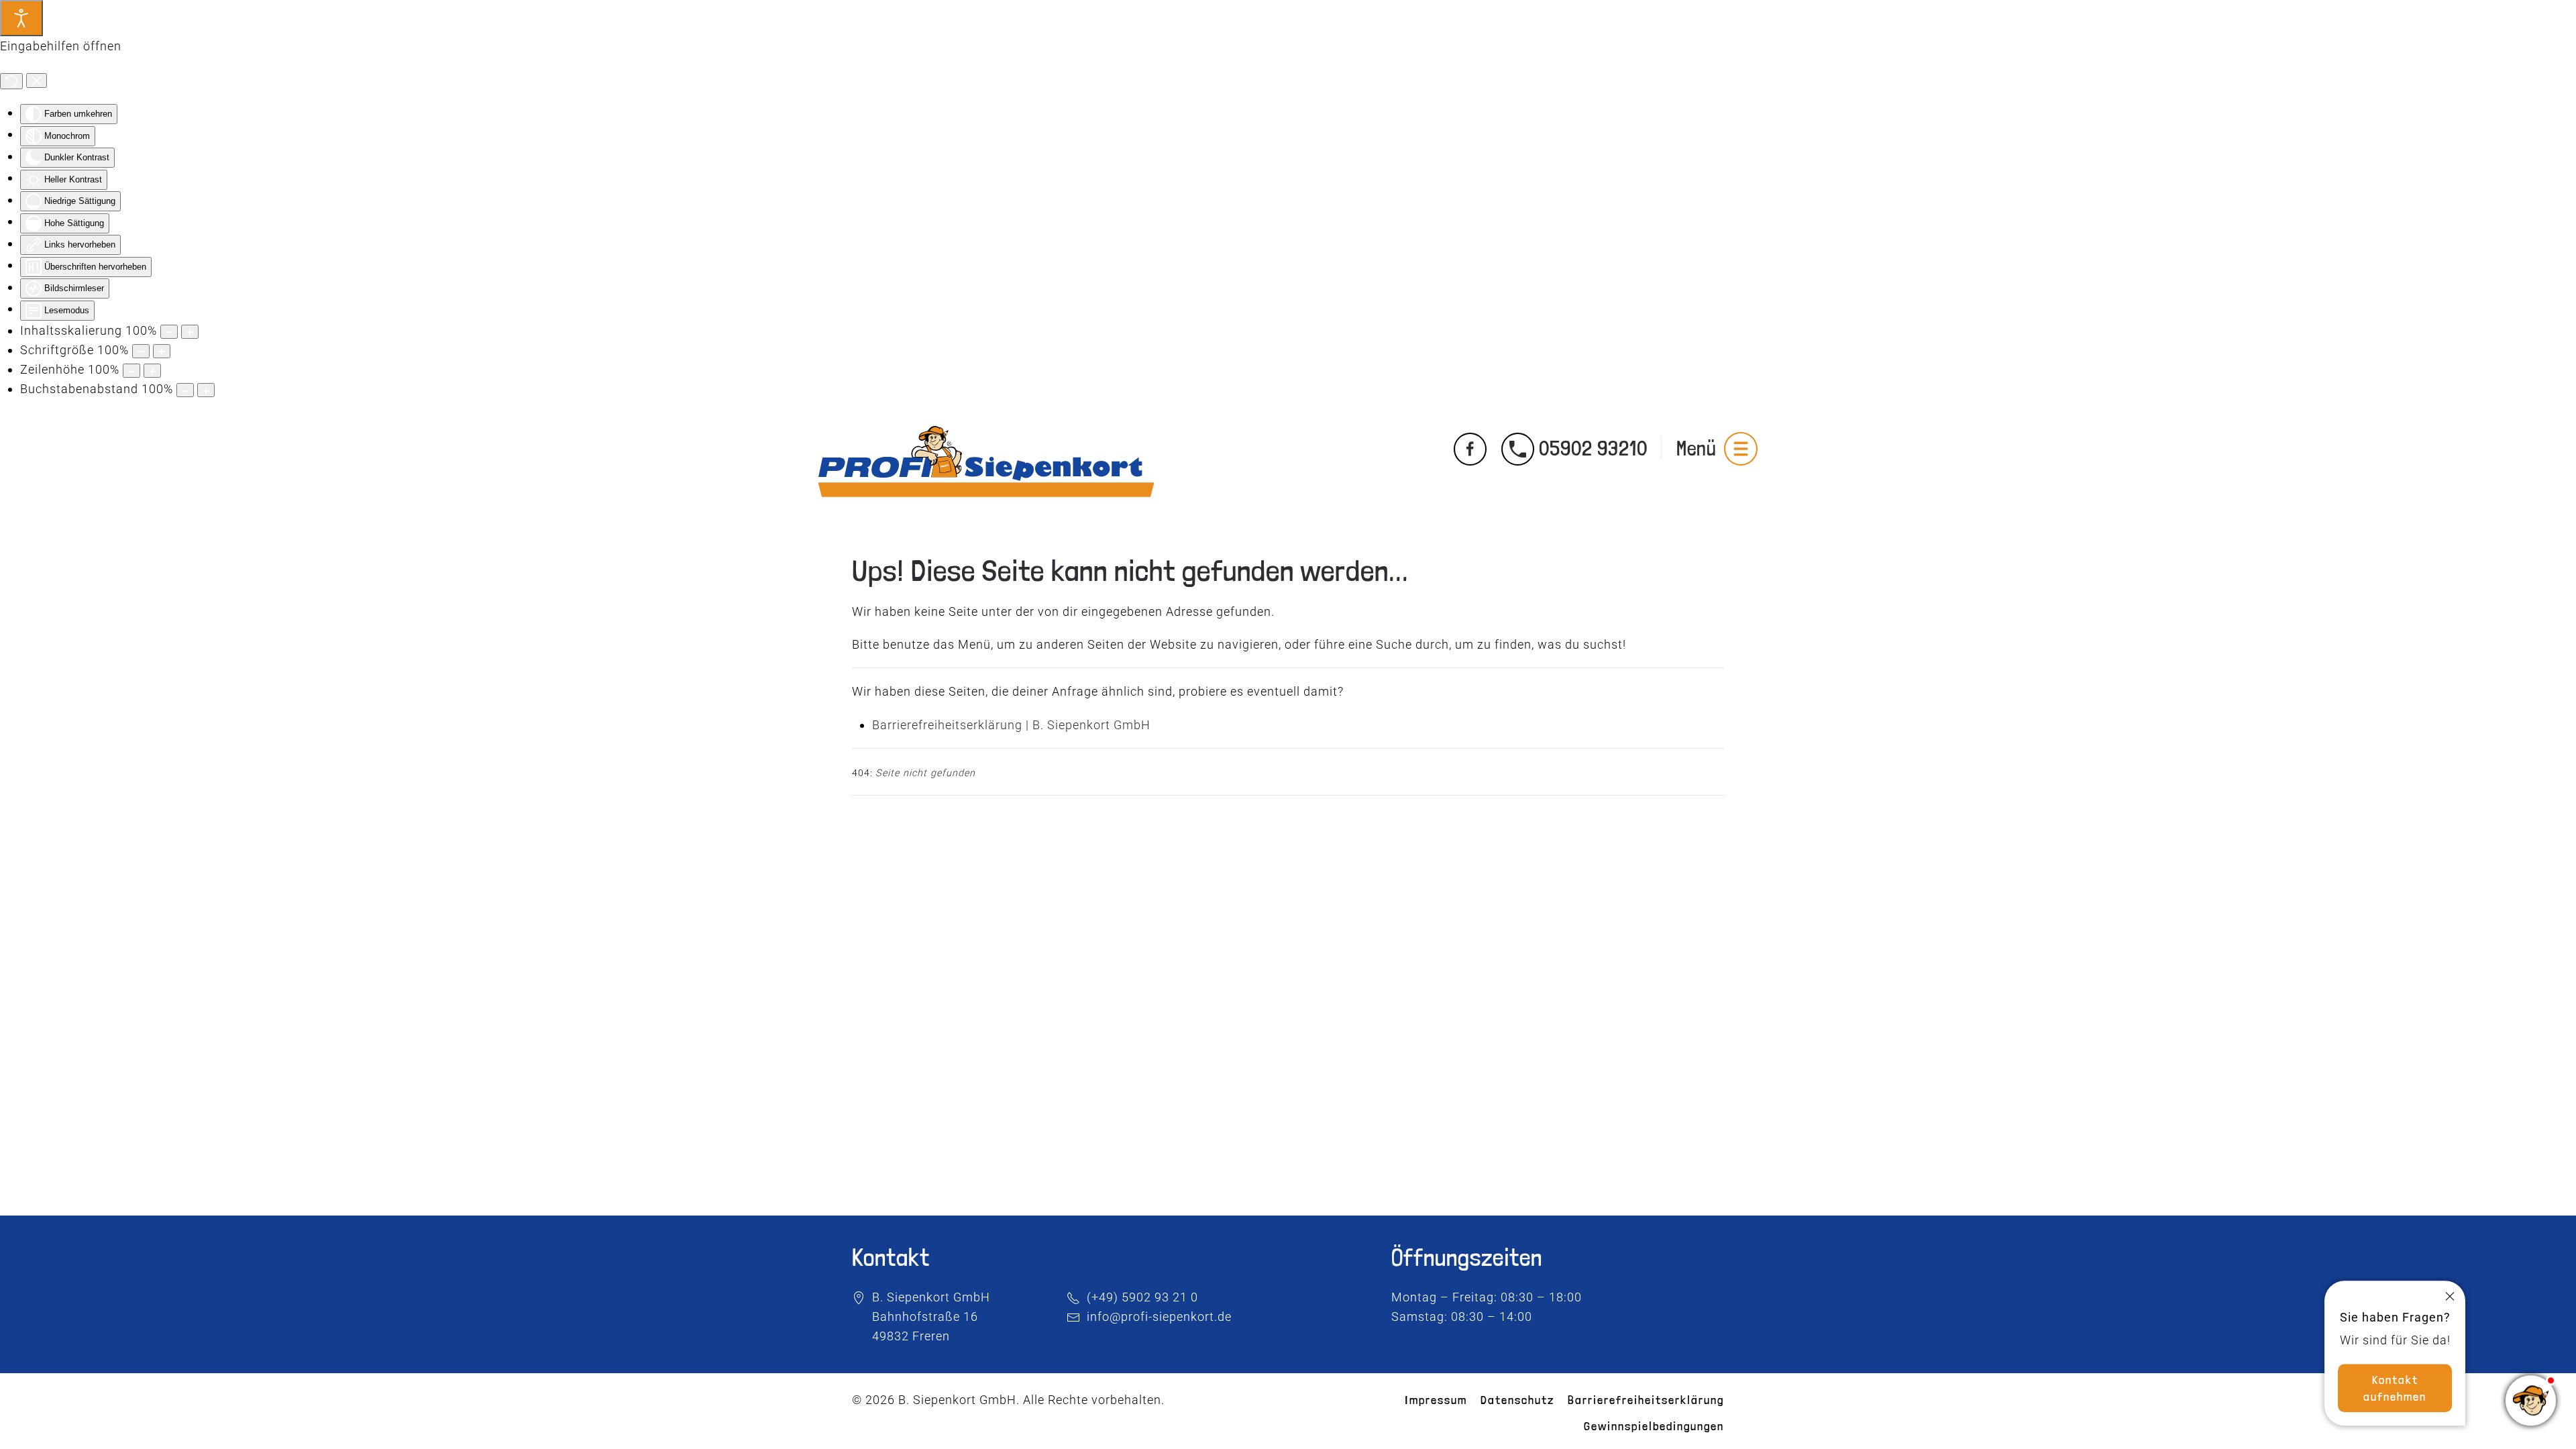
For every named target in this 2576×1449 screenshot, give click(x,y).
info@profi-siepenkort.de (1159, 1317)
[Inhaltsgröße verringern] (169, 332)
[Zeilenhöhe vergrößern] (152, 371)
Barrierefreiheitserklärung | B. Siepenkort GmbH (1011, 725)
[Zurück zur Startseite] (986, 449)
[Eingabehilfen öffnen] (21, 18)
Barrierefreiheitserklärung (1646, 1400)
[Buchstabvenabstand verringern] (185, 390)
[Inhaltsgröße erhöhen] (190, 332)
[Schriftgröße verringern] (141, 351)
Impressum (1436, 1400)
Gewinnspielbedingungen (1654, 1426)
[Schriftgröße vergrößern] (162, 351)
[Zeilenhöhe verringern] (131, 371)
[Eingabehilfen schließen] (37, 80)
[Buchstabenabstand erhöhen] (206, 390)
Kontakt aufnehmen (2395, 1380)
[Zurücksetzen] (11, 81)
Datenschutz (1517, 1400)
